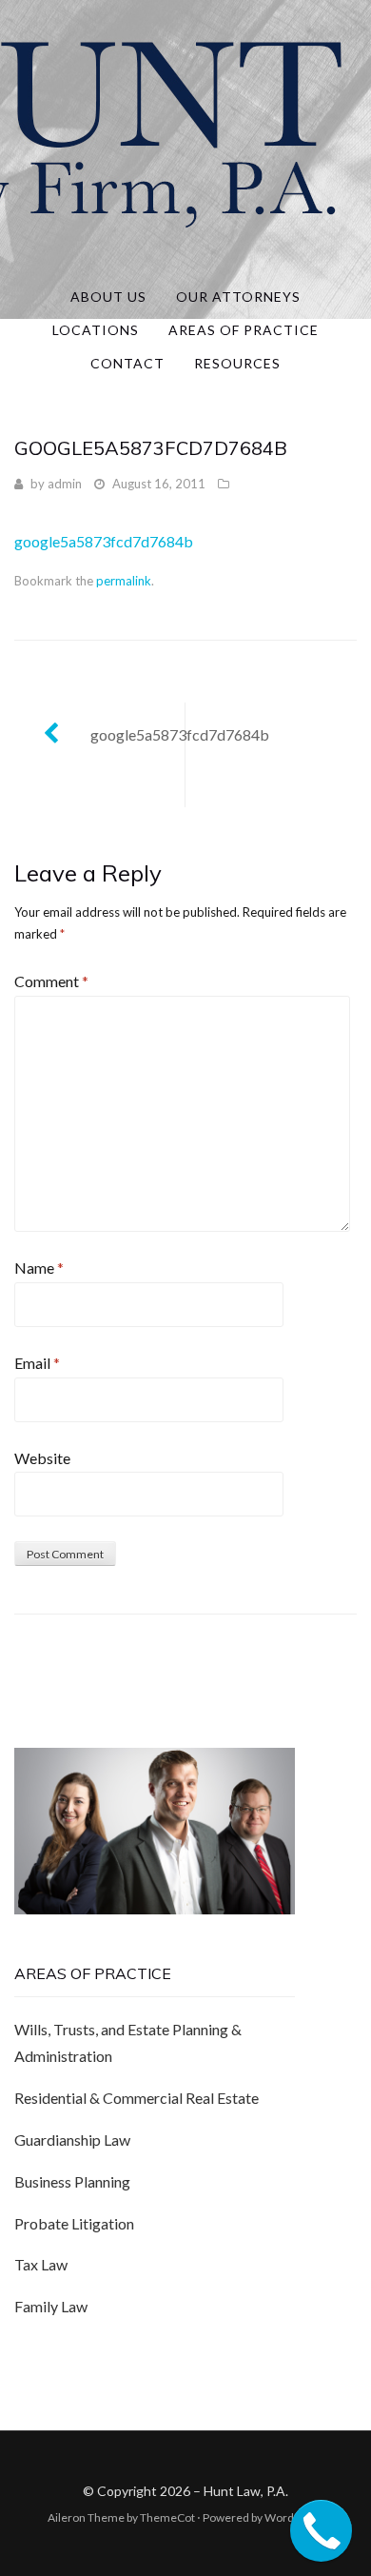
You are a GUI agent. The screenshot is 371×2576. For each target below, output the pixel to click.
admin (65, 484)
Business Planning (72, 2181)
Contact (127, 363)
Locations (96, 330)
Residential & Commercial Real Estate (137, 2098)
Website (42, 1458)
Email (37, 1363)
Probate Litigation (74, 2223)
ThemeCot (167, 2517)
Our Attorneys (238, 297)
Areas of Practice (244, 330)
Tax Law (41, 2264)
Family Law (51, 2306)
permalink (124, 581)
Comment (51, 981)
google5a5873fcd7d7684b (104, 541)
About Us (108, 297)
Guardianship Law (72, 2140)
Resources (237, 363)
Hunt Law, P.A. (246, 2491)
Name (39, 1268)
